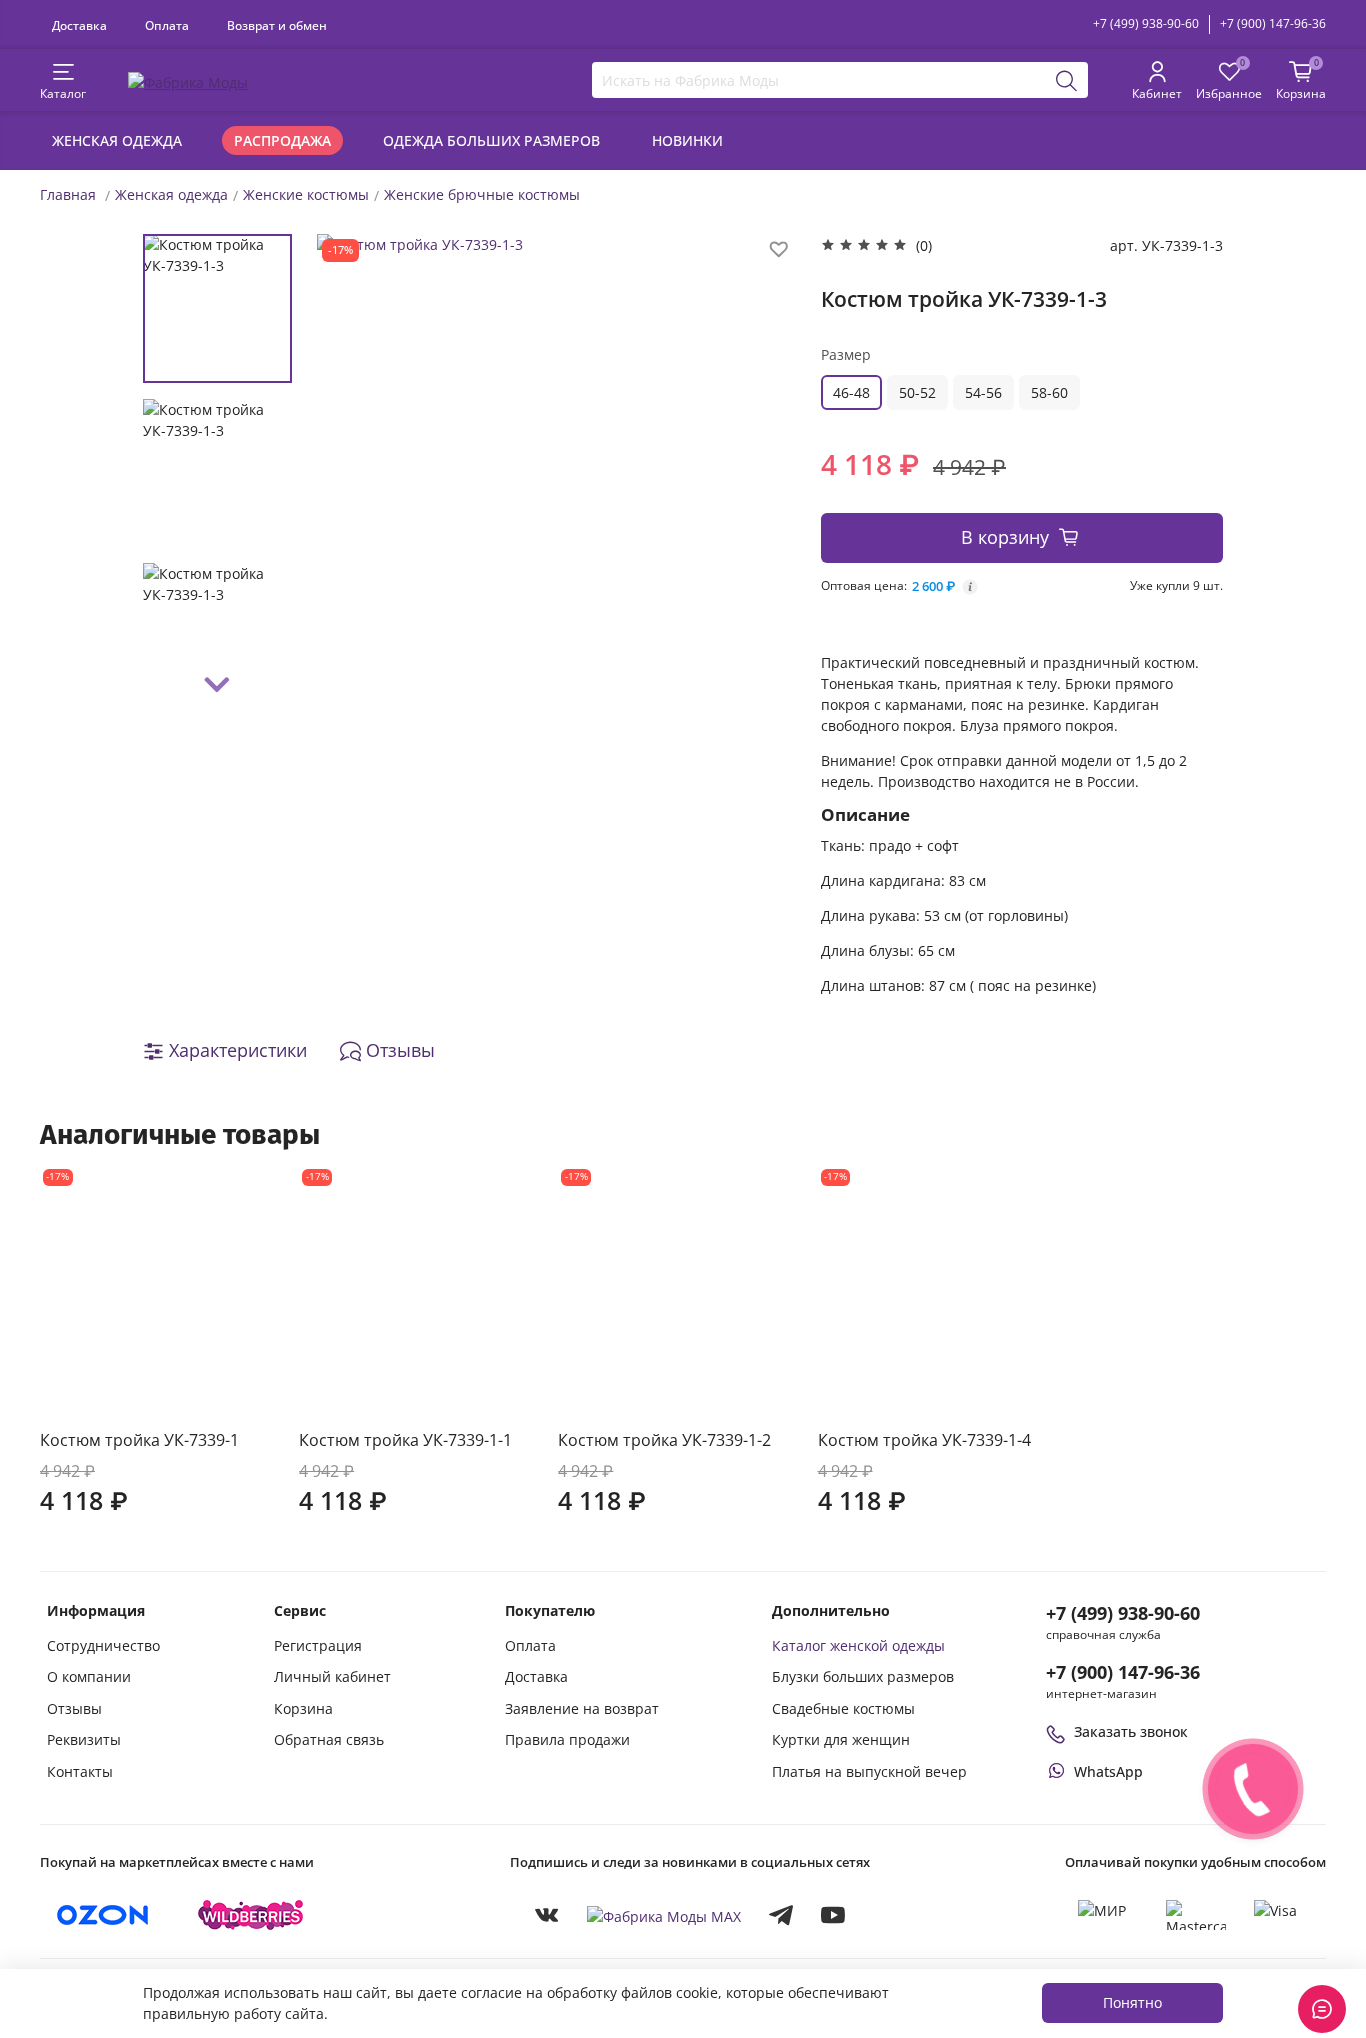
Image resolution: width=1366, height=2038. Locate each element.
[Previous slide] (352, 471)
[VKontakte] (547, 1915)
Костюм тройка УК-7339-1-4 (924, 1440)
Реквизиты (84, 1739)
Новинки (687, 140)
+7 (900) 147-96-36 (1273, 23)
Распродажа (282, 140)
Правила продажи (567, 1739)
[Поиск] (1067, 80)
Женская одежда (117, 140)
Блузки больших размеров (863, 1676)
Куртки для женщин (841, 1739)
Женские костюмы (306, 194)
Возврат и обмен (277, 25)
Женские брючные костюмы (482, 194)
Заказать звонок (1131, 1731)
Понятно (1132, 2002)
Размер (846, 354)
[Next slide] (218, 685)
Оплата (167, 25)
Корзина (303, 1708)
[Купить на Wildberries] (251, 1915)
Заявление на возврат (582, 1708)
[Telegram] (781, 1915)
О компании (89, 1676)
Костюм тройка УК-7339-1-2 (664, 1440)
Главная (68, 194)
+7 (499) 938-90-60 (1146, 23)
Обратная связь (329, 1739)
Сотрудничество (103, 1645)
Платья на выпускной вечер (869, 1771)
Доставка (79, 25)
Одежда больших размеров (491, 140)
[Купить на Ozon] (103, 1915)
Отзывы (74, 1708)
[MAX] (664, 1915)
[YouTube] (833, 1915)
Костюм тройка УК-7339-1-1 (405, 1440)
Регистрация (318, 1645)
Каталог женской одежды (858, 1645)
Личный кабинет (332, 1676)
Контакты (80, 1771)
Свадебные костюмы (843, 1708)
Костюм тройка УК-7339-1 (139, 1440)
